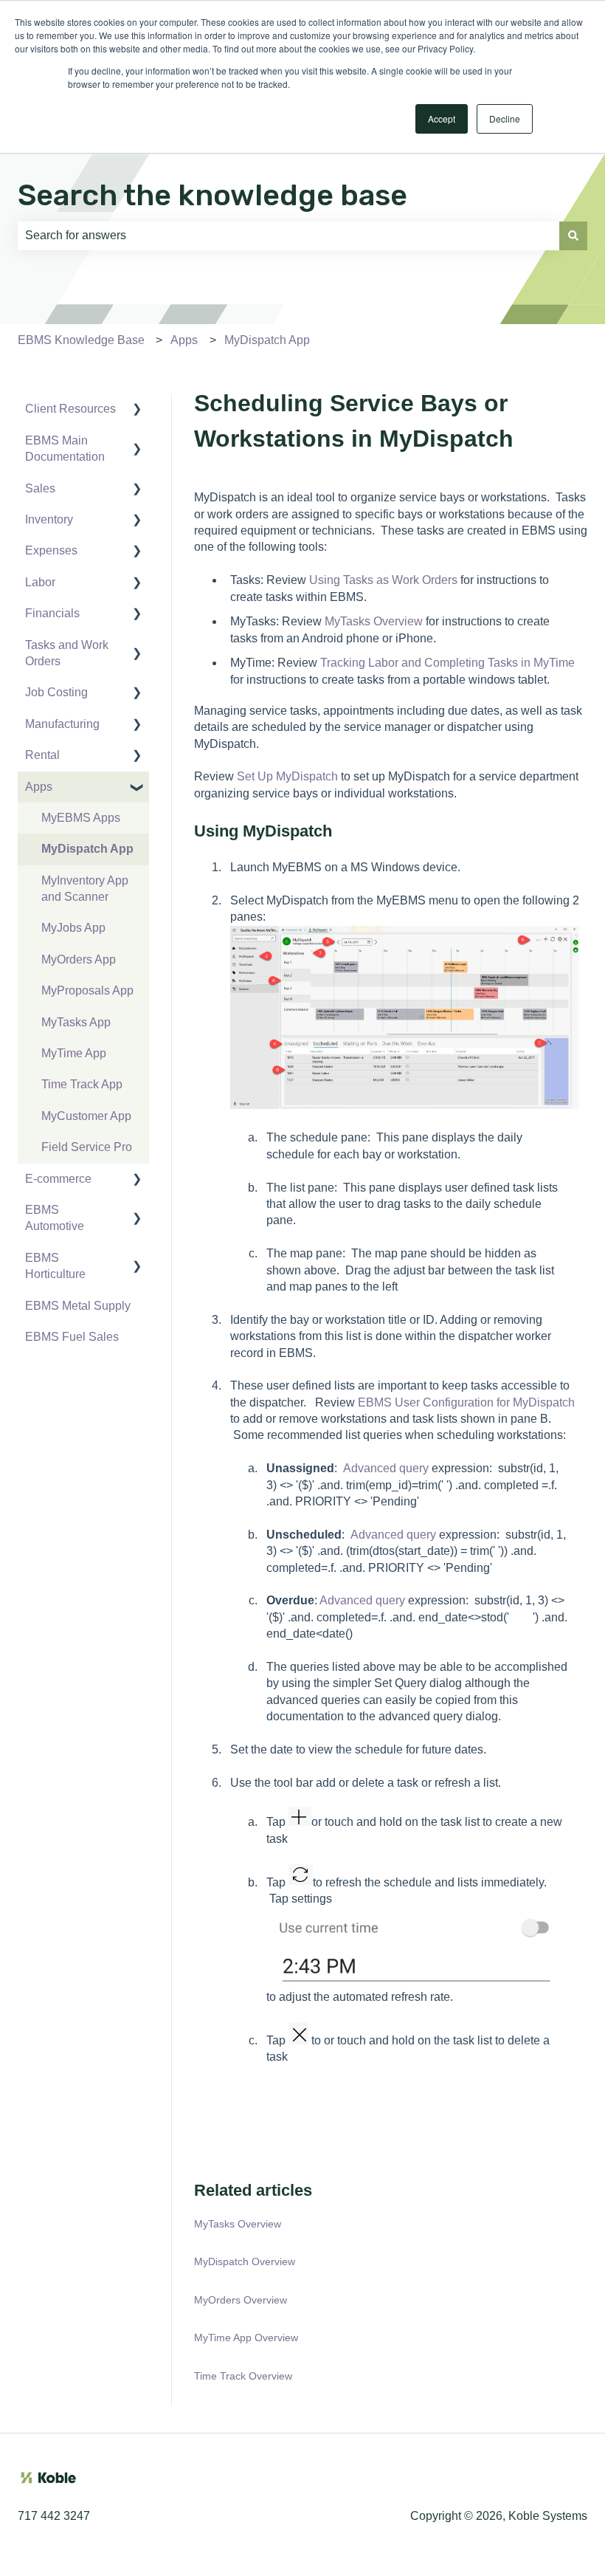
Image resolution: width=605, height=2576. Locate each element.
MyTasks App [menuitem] (76, 1022)
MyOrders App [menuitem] (79, 959)
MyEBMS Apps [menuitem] (81, 818)
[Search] (573, 236)
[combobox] (288, 236)
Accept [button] (442, 119)
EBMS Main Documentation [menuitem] (65, 449)
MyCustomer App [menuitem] (86, 1116)
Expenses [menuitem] (51, 550)
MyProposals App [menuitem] (87, 990)
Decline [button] (505, 119)
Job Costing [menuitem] (56, 692)
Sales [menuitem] (40, 488)
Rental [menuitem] (42, 755)
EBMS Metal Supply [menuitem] (78, 1306)
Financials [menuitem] (52, 613)
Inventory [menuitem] (49, 519)
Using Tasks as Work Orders (383, 580)
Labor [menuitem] (40, 582)
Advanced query (386, 1468)
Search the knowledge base (212, 195)
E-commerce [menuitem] (58, 1179)
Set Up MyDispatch (287, 776)
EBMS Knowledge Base (81, 340)
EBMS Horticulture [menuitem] (55, 1266)
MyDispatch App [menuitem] (87, 849)
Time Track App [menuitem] (82, 1084)
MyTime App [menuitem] (74, 1053)
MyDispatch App (267, 340)
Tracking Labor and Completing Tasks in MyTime (447, 663)
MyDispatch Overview (245, 2261)
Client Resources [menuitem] (70, 409)
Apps (184, 340)
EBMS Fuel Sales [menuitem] (72, 1337)
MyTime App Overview (246, 2338)
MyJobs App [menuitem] (73, 928)
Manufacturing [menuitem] (62, 724)
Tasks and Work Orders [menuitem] (67, 653)
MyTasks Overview (374, 621)
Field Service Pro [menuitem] (87, 1147)
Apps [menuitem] (39, 787)
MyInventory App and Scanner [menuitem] (85, 889)
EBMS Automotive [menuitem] (55, 1218)
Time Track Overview (243, 2376)
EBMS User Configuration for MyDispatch (466, 1402)
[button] (137, 410)
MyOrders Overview (241, 2300)
